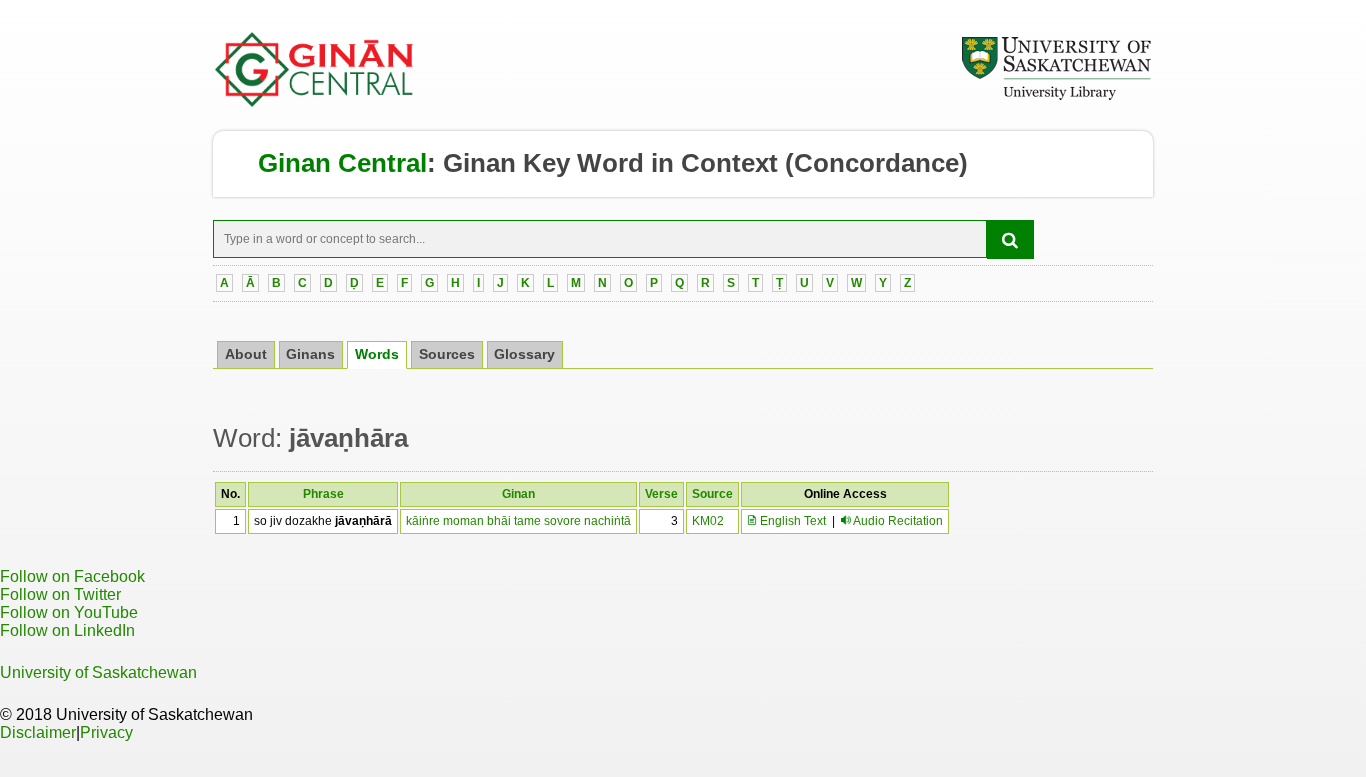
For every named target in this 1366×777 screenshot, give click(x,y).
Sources (447, 354)
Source (712, 494)
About (246, 354)
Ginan (518, 494)
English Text (791, 521)
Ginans (310, 354)
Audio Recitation (898, 521)
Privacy (106, 732)
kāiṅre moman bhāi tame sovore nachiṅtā (518, 521)
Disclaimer (38, 732)
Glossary (524, 354)
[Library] (1056, 97)
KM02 (708, 521)
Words (377, 354)
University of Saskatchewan (98, 672)
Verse (661, 494)
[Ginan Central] (315, 102)
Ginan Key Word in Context (610, 163)
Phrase (323, 494)
